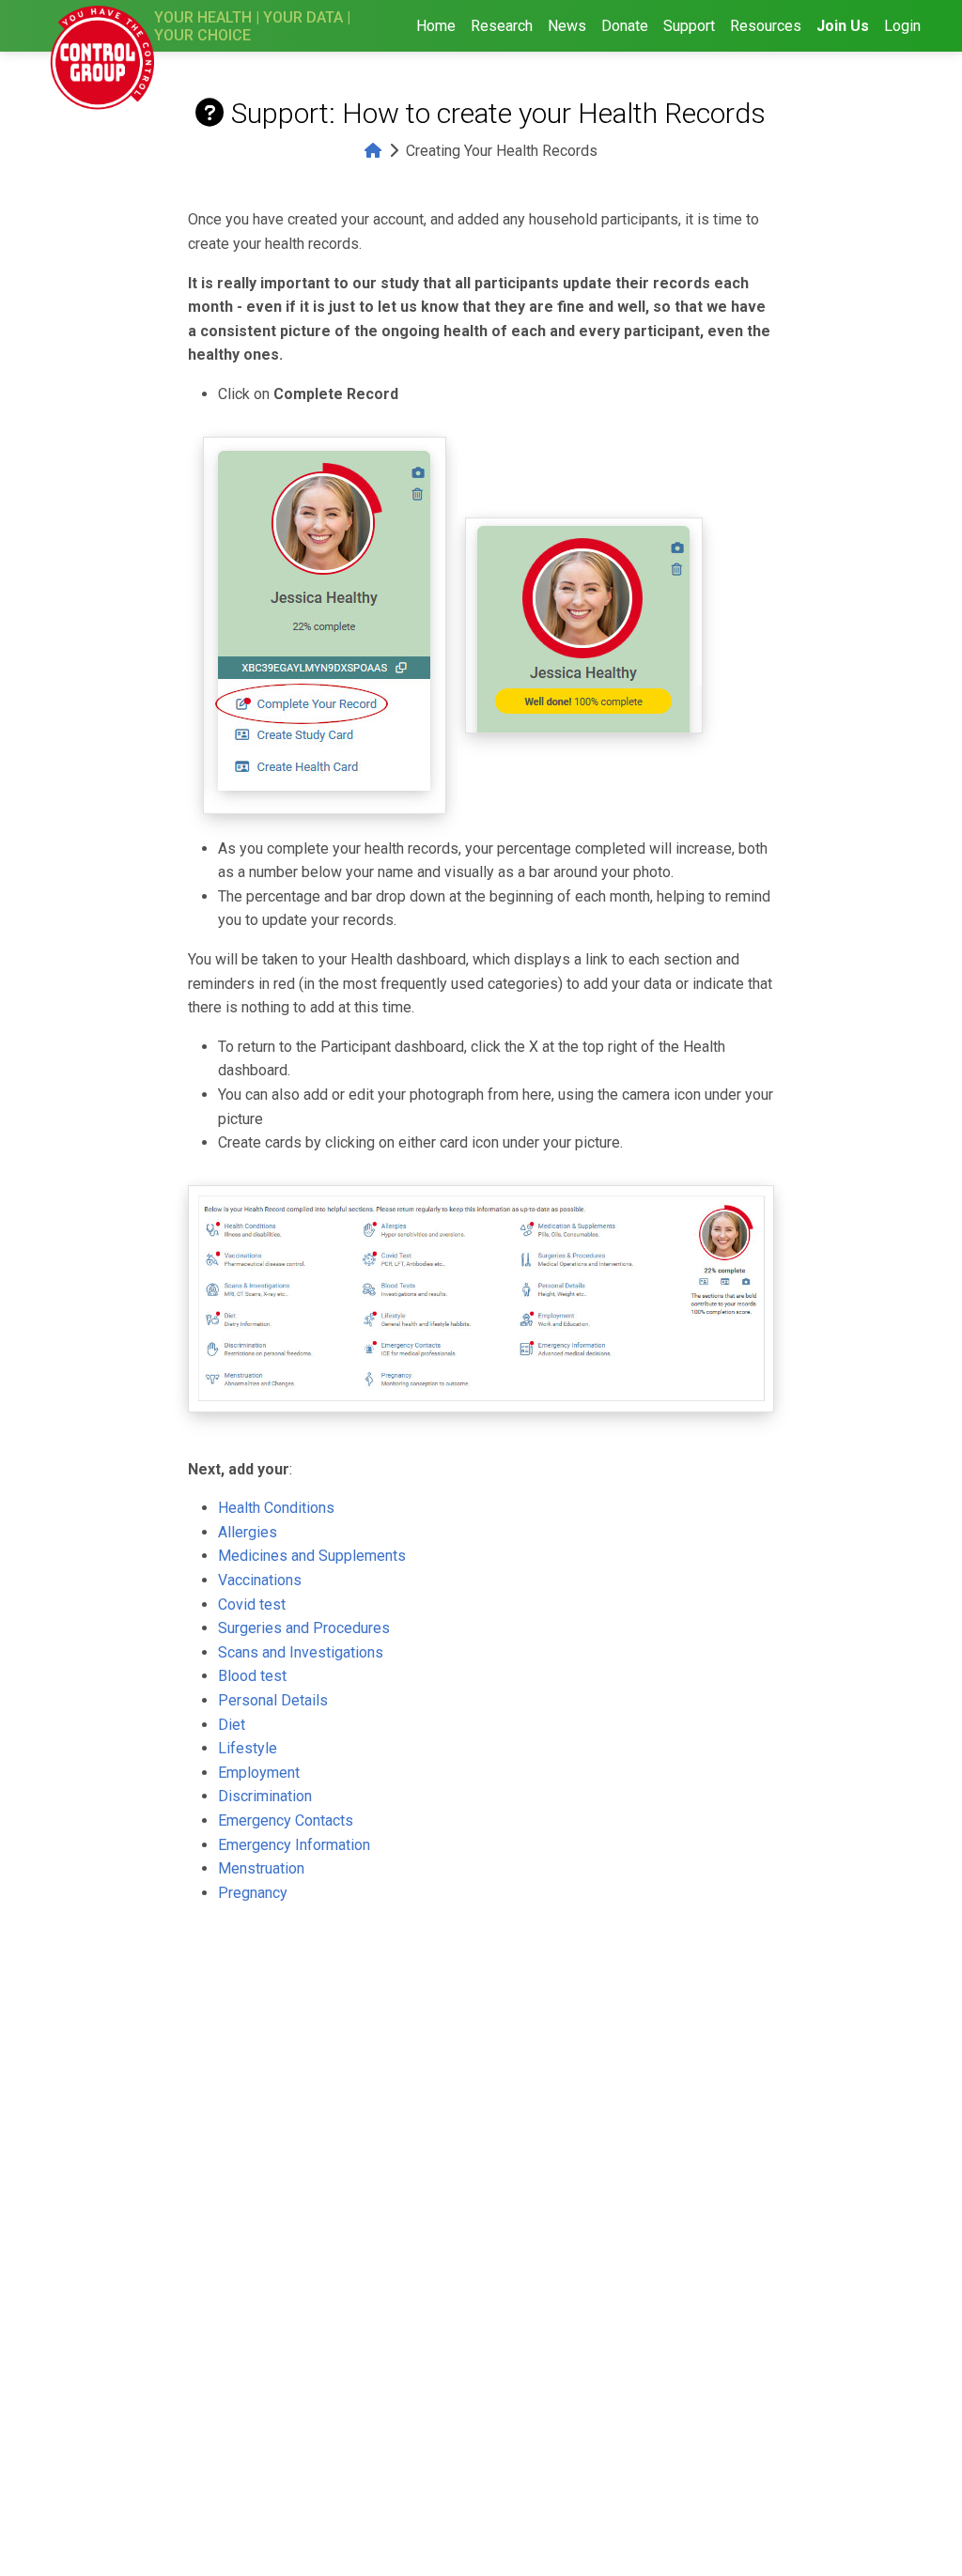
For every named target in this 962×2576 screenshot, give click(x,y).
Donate (625, 26)
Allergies (248, 1532)
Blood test (252, 1676)
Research (502, 26)
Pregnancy (253, 1893)
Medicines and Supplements (312, 1556)
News (567, 26)
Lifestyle (248, 1748)
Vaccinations (260, 1580)
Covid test (252, 1604)
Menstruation (261, 1868)
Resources (766, 26)
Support (689, 26)
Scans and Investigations (301, 1652)
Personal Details (273, 1700)
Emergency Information (294, 1845)
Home (436, 26)
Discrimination (265, 1796)
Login (902, 26)
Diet (232, 1725)
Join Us (843, 26)
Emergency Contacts (286, 1820)
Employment (259, 1773)
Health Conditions (276, 1508)
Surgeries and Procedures (304, 1628)
